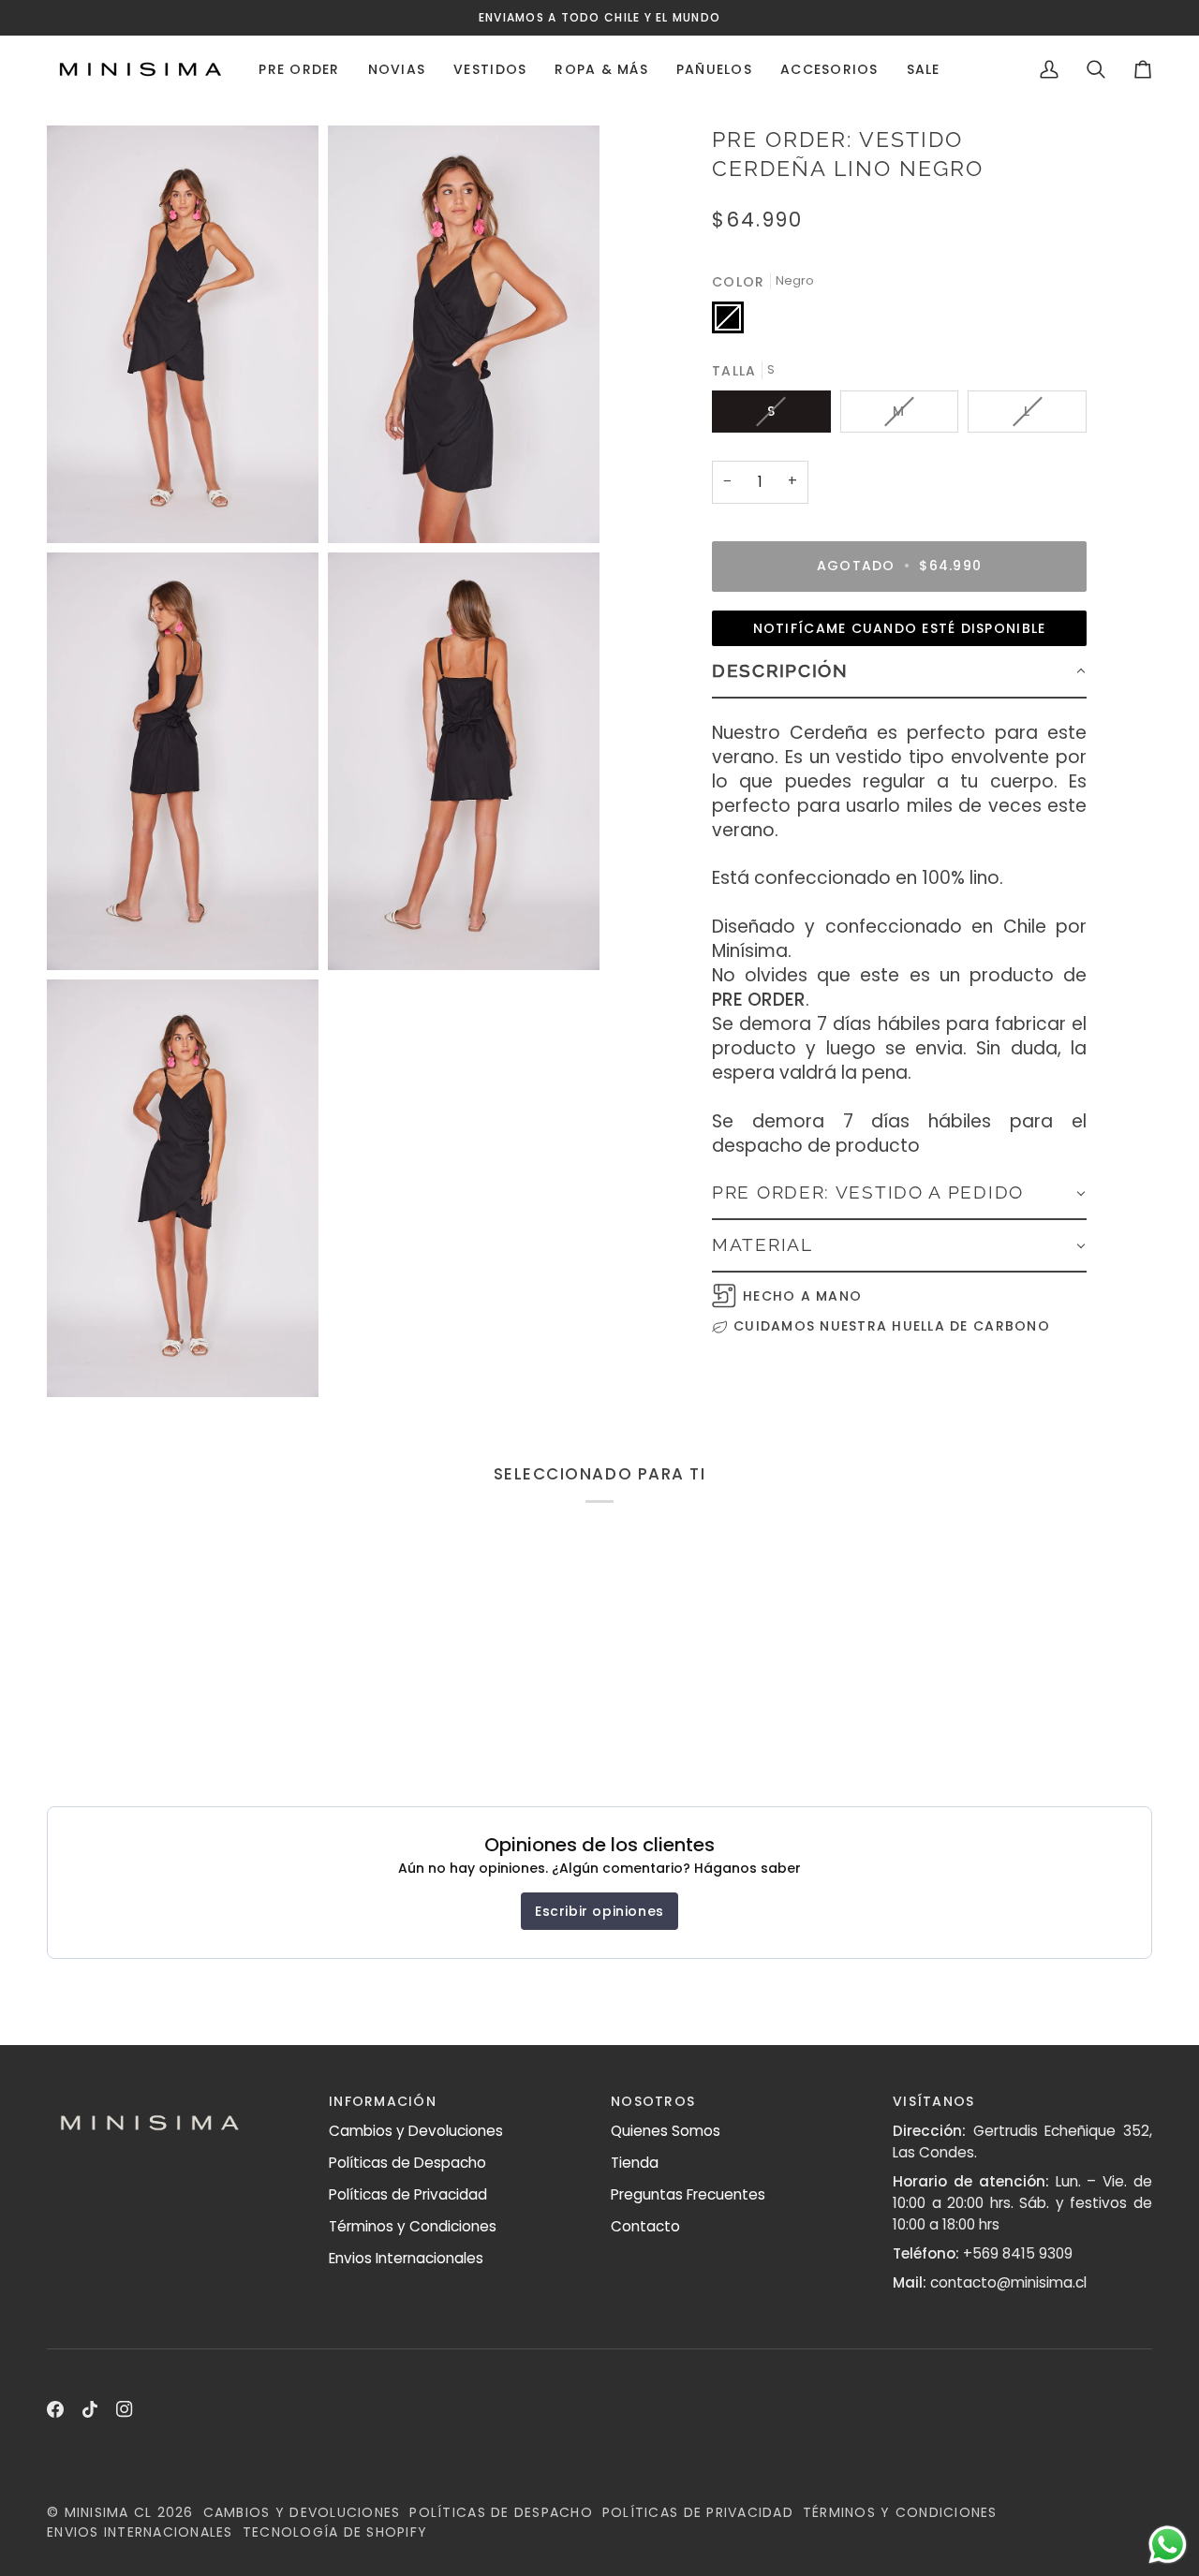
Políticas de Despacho (407, 2163)
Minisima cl (109, 2512)
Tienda (635, 2163)
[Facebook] (55, 2409)
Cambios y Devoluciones (416, 2131)
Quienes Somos (666, 2131)
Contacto (645, 2226)
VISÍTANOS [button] (933, 2101)
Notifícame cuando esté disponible (900, 628)
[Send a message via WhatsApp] (1168, 2545)
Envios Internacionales (406, 2258)
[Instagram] (125, 2409)
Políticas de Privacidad (408, 2194)
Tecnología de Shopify (335, 2532)
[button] (299, 69)
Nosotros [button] (653, 2101)
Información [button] (383, 2101)
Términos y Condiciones (413, 2226)
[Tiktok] (90, 2409)
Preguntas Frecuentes (688, 2194)
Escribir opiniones (599, 1911)
